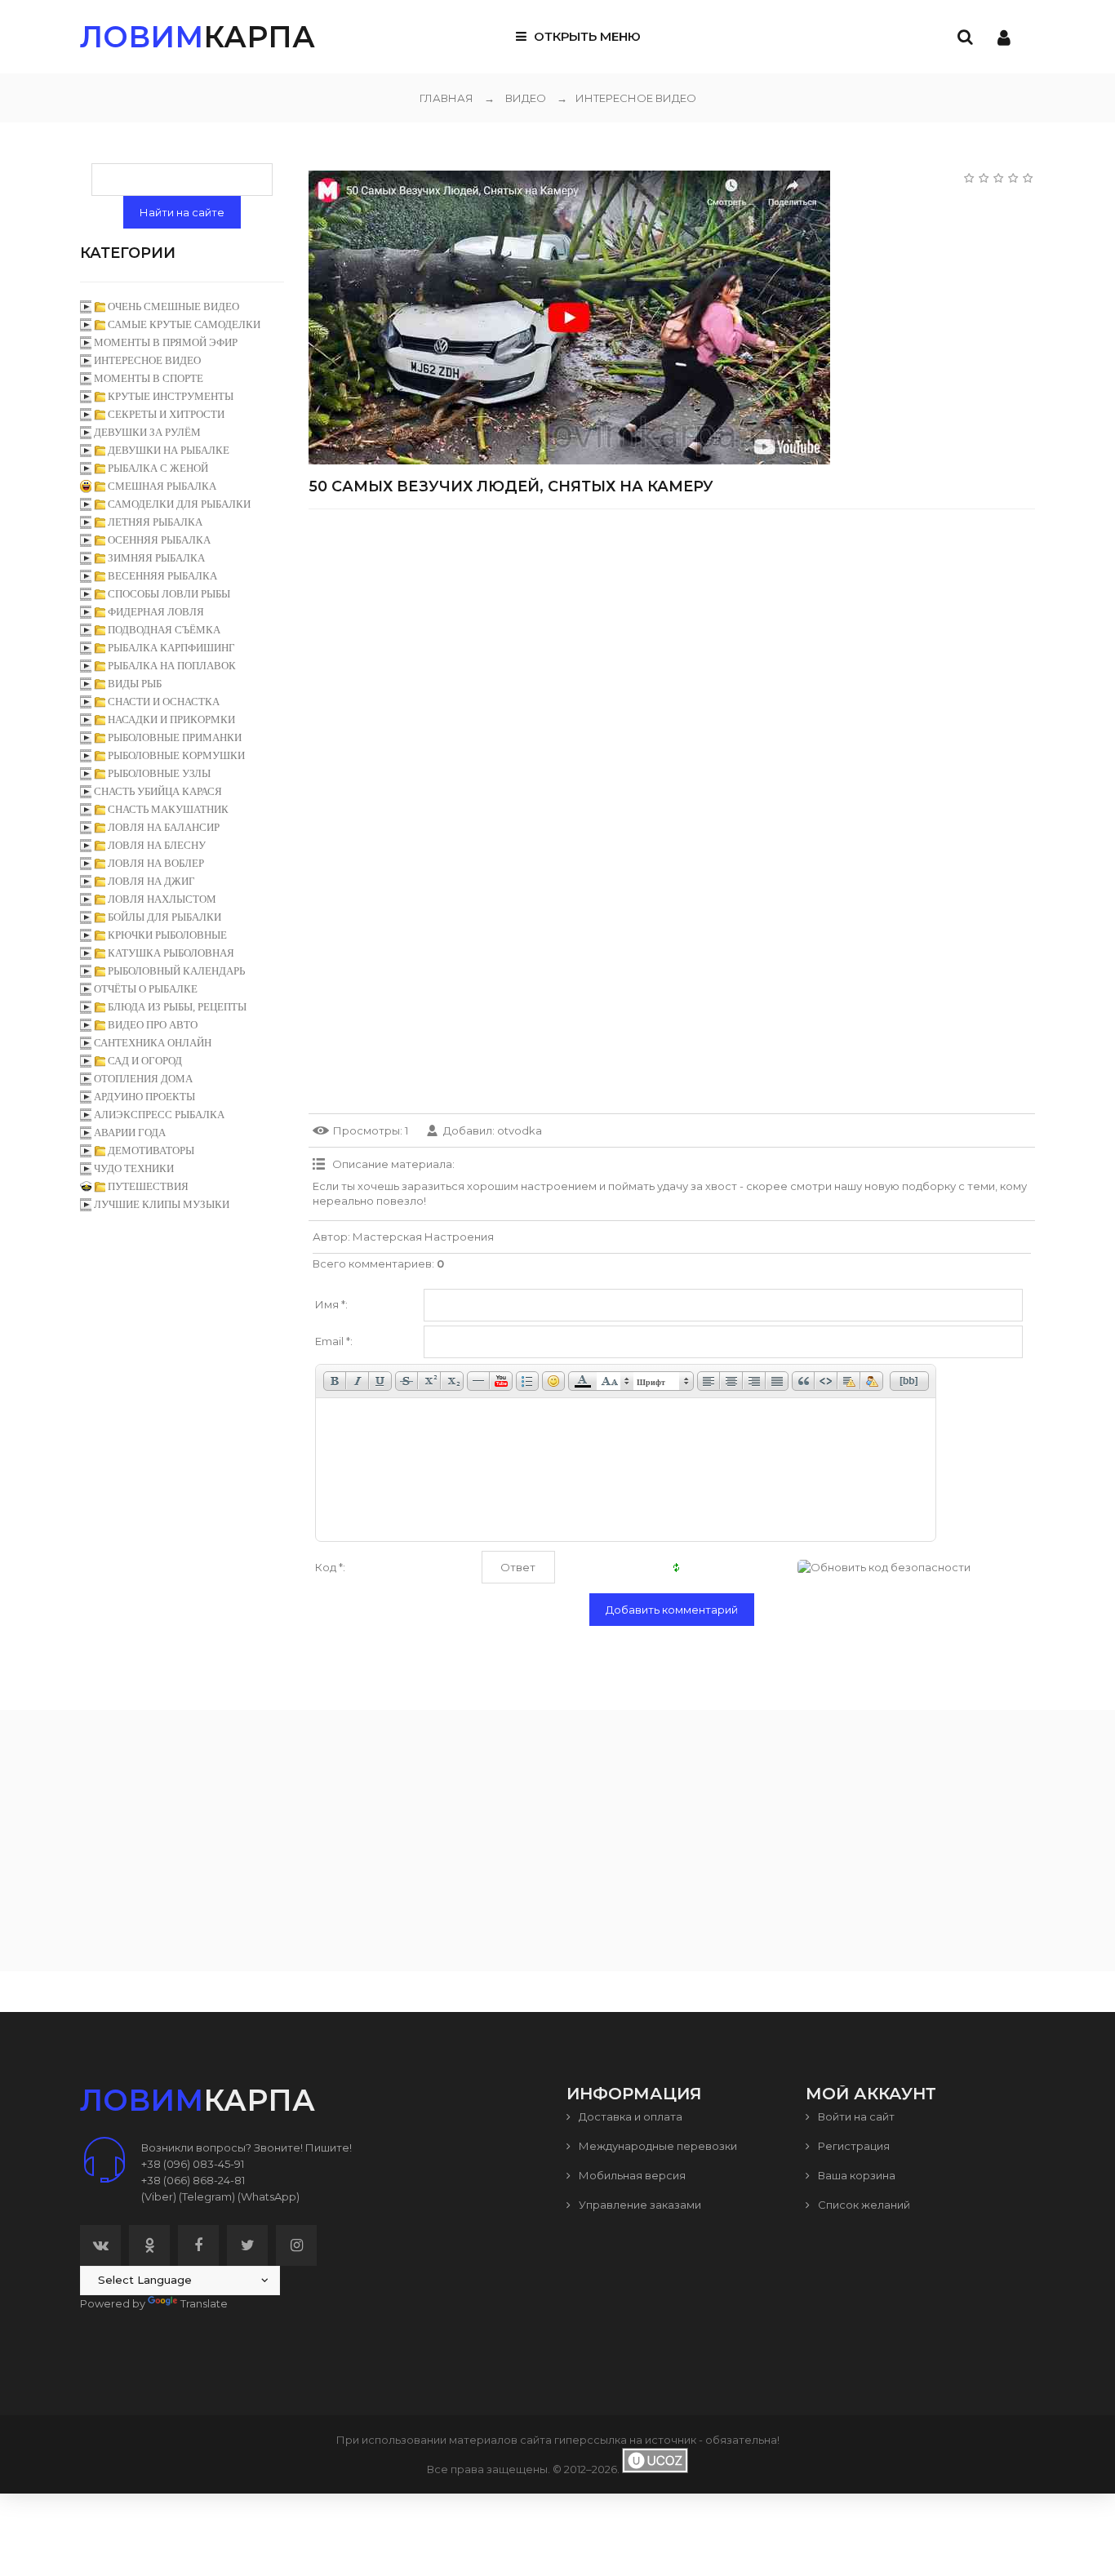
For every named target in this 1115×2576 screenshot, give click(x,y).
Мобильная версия (631, 2175)
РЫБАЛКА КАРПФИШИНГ (171, 648)
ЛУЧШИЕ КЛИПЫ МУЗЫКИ (162, 1204)
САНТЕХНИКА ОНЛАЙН (153, 1043)
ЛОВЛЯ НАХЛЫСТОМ (162, 899)
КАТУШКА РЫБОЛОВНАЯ (171, 953)
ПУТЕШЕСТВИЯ (148, 1186)
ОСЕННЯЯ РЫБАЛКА (159, 540)
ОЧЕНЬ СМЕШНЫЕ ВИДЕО (173, 306)
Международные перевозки (657, 2146)
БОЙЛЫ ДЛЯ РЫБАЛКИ (164, 917)
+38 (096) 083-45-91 (193, 2164)
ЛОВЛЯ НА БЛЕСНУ (157, 845)
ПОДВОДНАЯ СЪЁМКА (164, 630)
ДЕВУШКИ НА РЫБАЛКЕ (169, 450)
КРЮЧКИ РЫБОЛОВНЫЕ (167, 935)
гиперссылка (591, 2440)
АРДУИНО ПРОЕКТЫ (144, 1097)
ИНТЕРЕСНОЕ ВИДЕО (626, 98)
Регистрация (853, 2146)
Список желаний (863, 2205)
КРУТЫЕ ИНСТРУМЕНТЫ (171, 396)
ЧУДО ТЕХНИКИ (134, 1168)
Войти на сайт (855, 2116)
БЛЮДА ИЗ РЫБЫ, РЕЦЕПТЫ (177, 1007)
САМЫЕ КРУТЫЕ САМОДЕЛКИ (184, 324)
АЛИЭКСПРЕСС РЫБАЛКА (159, 1115)
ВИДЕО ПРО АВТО (153, 1025)
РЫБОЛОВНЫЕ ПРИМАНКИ (175, 737)
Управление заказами (639, 2205)
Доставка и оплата (629, 2116)
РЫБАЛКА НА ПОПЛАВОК (172, 666)
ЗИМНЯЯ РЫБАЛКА (156, 558)
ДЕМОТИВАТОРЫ (151, 1150)
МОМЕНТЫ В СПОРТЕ (149, 378)
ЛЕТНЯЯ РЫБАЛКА (155, 522)
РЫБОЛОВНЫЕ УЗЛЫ (159, 773)
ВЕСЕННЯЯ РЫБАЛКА (162, 576)
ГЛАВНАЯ (446, 98)
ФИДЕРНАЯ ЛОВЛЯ (156, 612)
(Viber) (159, 2196)
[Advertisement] (672, 636)
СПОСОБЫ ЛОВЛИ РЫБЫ (169, 594)
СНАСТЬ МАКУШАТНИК (168, 809)
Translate (204, 2303)
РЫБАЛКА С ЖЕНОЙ (158, 468)
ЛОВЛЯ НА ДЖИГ (151, 881)
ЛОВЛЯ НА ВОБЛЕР (156, 863)
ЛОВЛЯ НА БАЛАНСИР (164, 827)
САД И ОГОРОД (145, 1061)
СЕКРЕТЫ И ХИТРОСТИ (166, 414)
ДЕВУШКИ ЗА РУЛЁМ (147, 432)
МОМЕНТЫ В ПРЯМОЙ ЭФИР (166, 342)
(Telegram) (207, 2196)
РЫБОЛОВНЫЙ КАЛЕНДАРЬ (176, 971)
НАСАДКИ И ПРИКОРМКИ (171, 720)
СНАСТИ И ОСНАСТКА (164, 702)
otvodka (520, 1130)
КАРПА (198, 37)
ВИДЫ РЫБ (135, 684)
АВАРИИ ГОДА (130, 1133)
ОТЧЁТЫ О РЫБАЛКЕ (146, 989)
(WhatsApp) (269, 2196)
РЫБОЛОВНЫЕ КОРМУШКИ (176, 755)
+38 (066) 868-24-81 (193, 2180)
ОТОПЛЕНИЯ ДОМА (143, 1079)
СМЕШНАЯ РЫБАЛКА (162, 486)
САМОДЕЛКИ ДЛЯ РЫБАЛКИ (179, 504)
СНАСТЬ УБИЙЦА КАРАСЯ (158, 791)
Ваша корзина (855, 2175)
